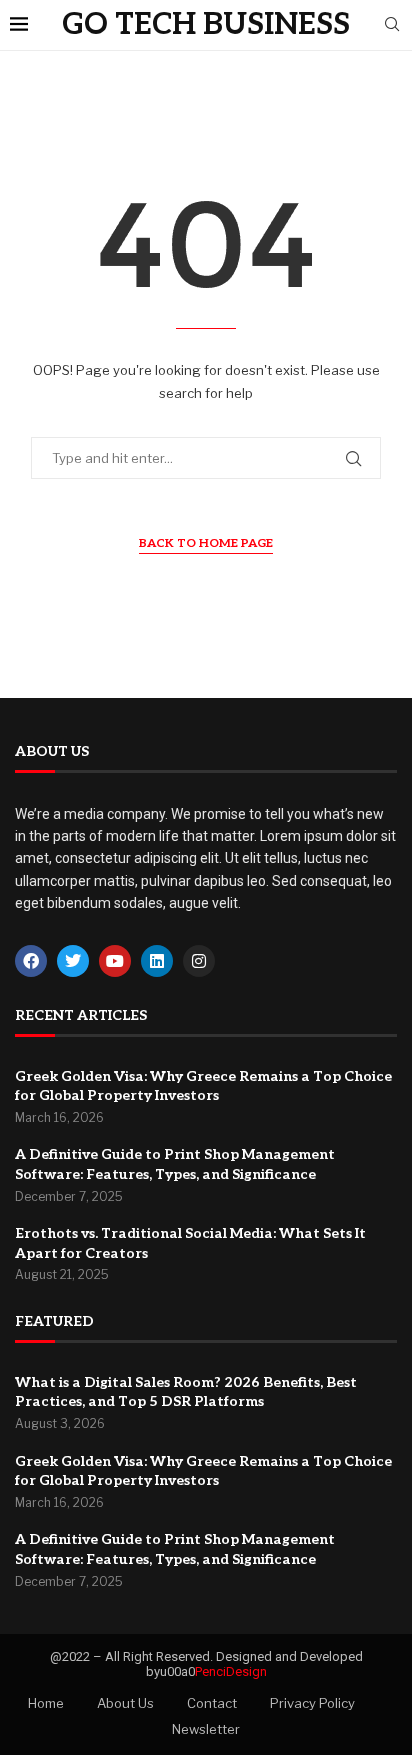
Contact (212, 1703)
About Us (125, 1703)
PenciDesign (231, 1671)
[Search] (392, 25)
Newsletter (206, 1729)
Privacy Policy (312, 1703)
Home (46, 1703)
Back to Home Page (206, 543)
